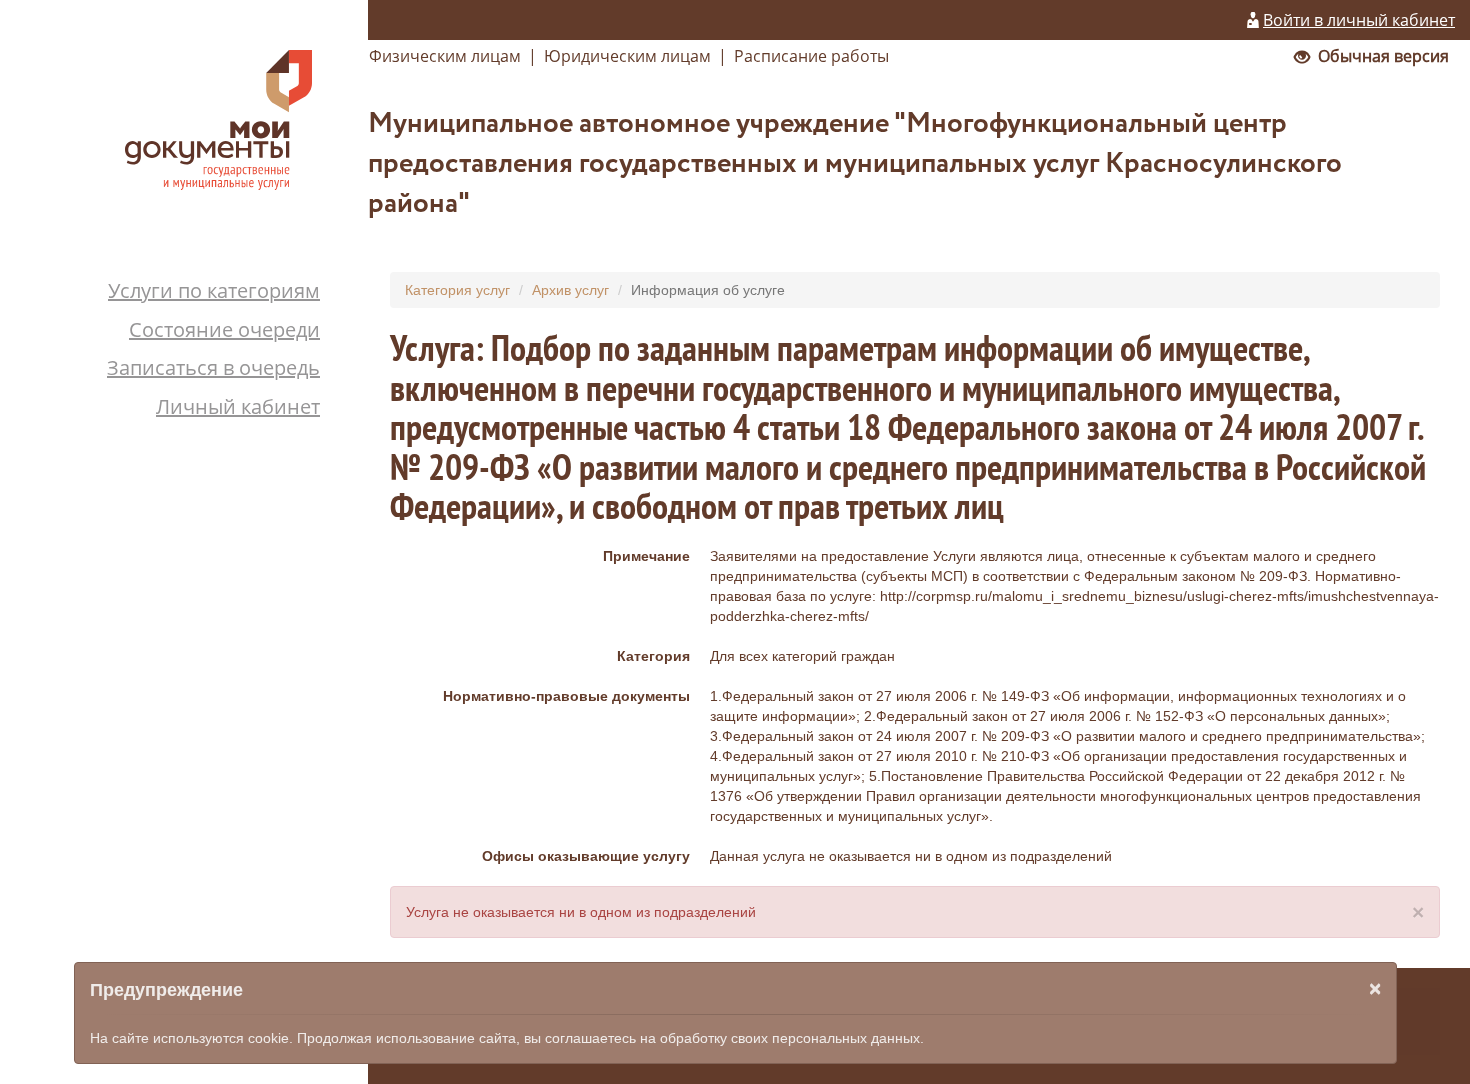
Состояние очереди (224, 329)
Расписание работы (811, 56)
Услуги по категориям (214, 290)
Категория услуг (457, 290)
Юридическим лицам (627, 56)
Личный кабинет (238, 406)
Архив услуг (570, 290)
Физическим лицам (445, 56)
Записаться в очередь (213, 367)
